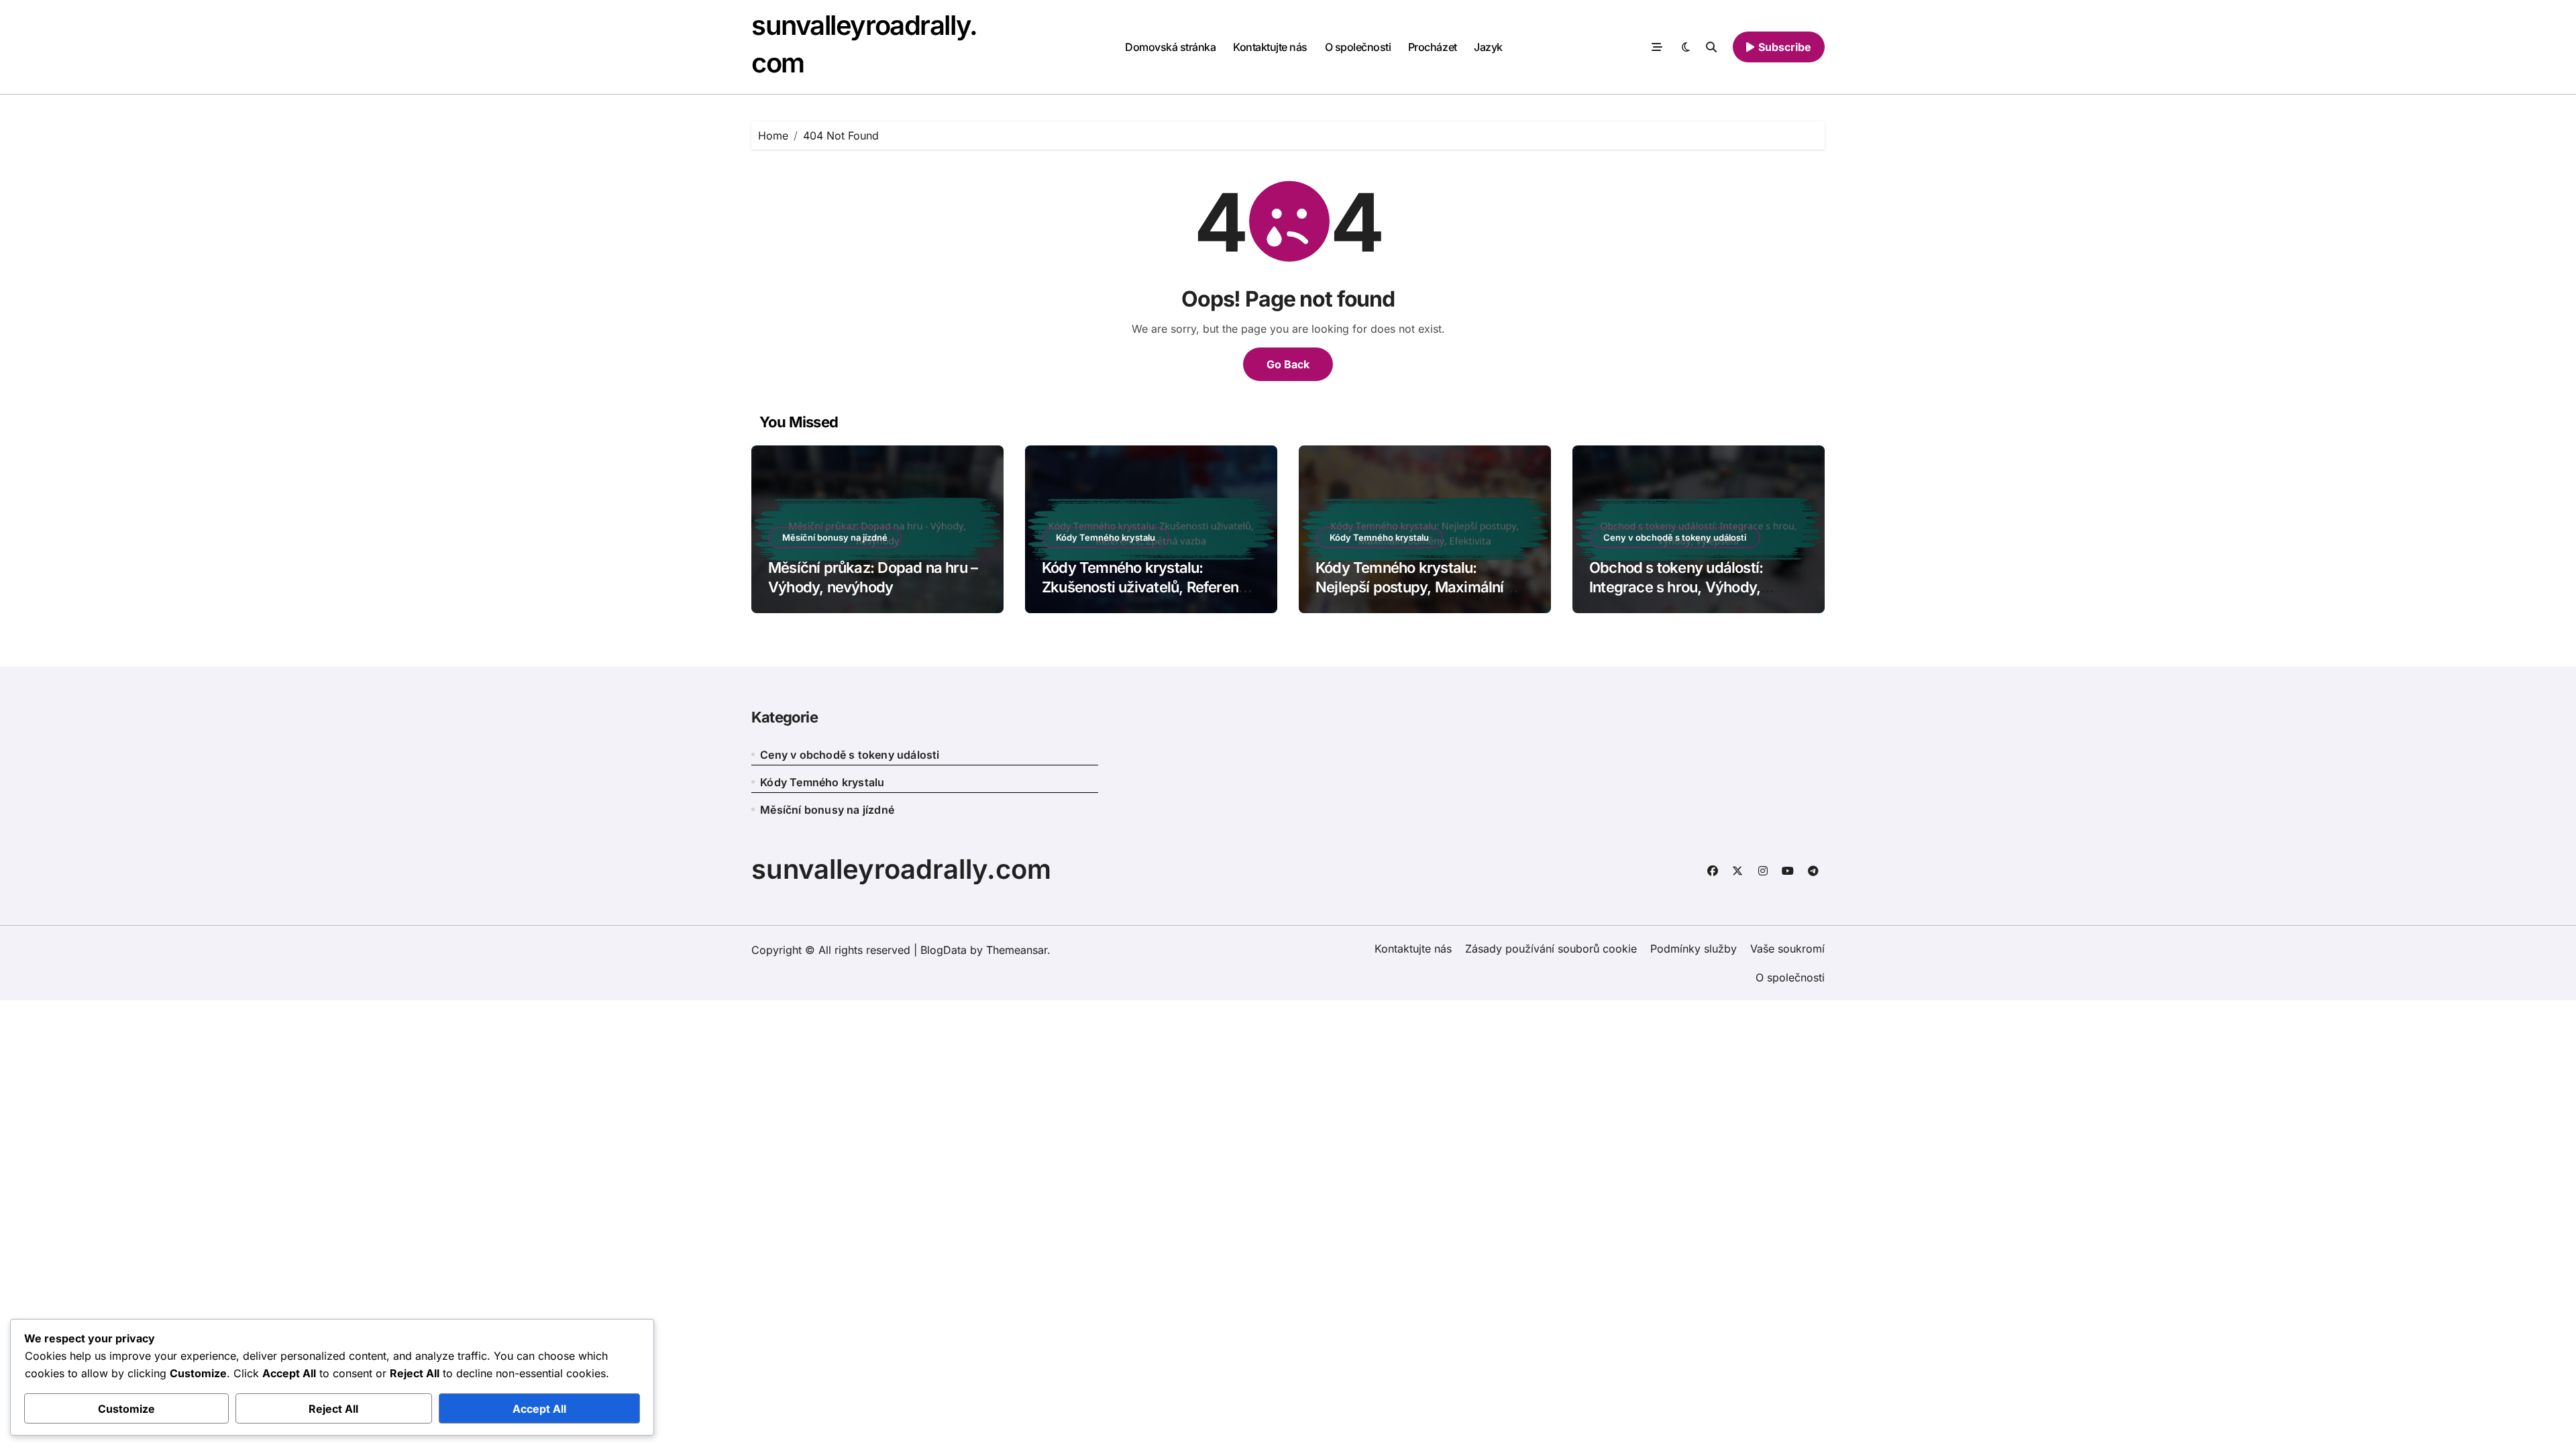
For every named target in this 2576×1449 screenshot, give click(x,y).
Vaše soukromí (1787, 949)
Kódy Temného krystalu (1106, 537)
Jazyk (1488, 47)
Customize (126, 1409)
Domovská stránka (1170, 47)
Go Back (1288, 364)
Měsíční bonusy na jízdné (835, 537)
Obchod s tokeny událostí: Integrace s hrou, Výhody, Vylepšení (1676, 587)
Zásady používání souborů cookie (1551, 949)
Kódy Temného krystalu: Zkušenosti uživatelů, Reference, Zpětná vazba (1150, 587)
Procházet (1433, 47)
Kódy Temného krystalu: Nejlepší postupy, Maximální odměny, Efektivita (1410, 587)
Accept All (539, 1409)
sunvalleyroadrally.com (901, 869)
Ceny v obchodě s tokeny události (1675, 537)
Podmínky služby (1694, 949)
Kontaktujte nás (1270, 47)
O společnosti (1358, 47)
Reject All (333, 1409)
